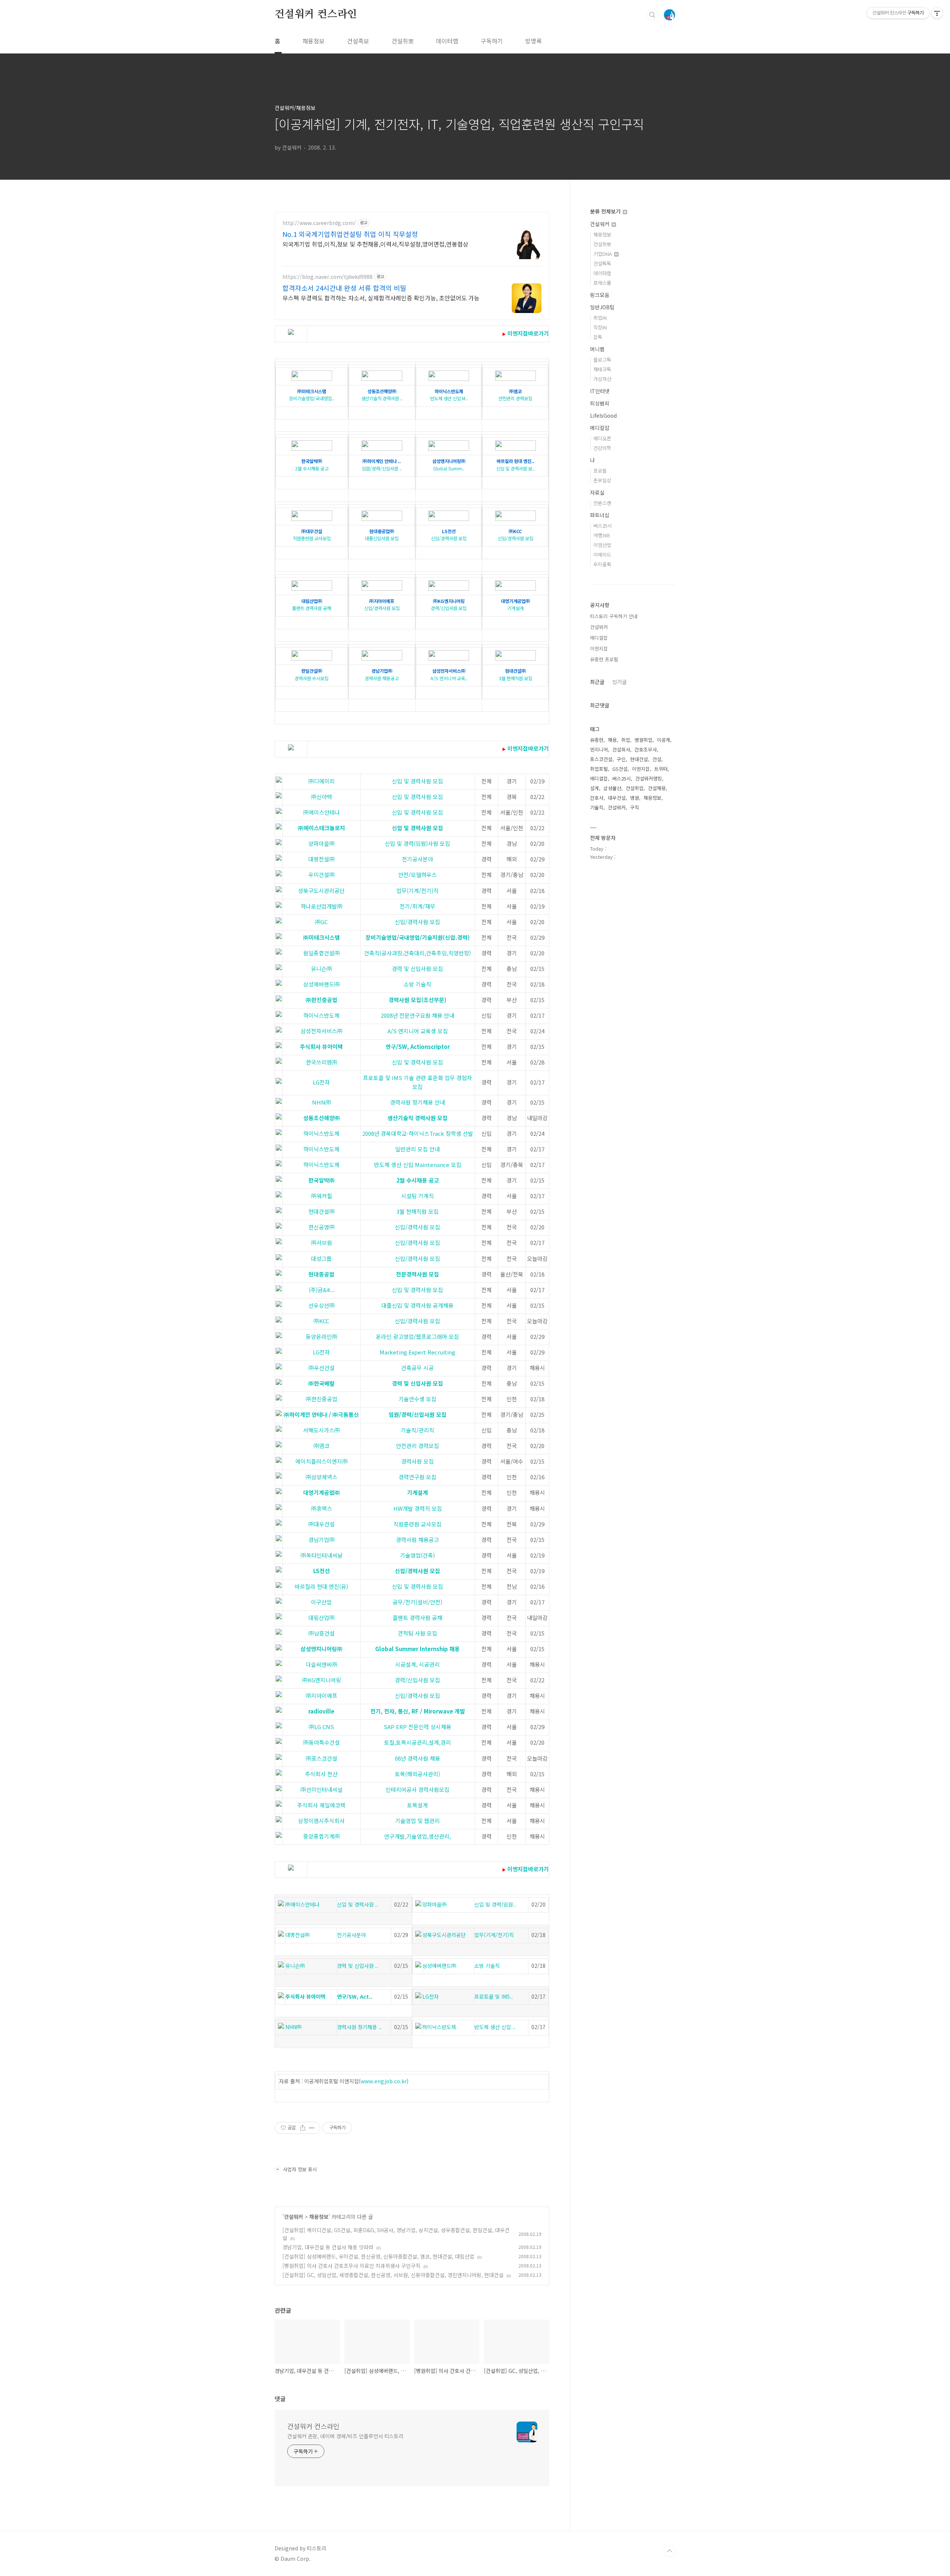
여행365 (602, 535)
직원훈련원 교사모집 (312, 535)
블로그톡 (602, 360)
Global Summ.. (449, 465)
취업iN (600, 318)
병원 (635, 798)
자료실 (597, 492)
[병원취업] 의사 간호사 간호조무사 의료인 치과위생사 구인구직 (351, 2266)
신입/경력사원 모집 (449, 535)
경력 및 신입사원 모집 (417, 969)
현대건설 (639, 759)
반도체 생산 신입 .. (495, 2027)
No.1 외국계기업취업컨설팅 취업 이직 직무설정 (350, 234)
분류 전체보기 (606, 211)
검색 (652, 15)
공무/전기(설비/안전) (417, 1602)
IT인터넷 (600, 391)
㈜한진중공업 (322, 1399)
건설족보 (358, 41)
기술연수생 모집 (417, 1399)
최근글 (597, 682)
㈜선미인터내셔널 (322, 1789)
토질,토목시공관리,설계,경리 (417, 1742)
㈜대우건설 (322, 1524)
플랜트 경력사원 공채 (312, 605)
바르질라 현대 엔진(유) (321, 1586)
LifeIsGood (603, 415)
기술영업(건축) (417, 1555)
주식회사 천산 (321, 1774)
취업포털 (599, 769)
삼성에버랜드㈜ (322, 984)
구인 (621, 759)
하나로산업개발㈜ (322, 906)
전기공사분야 (417, 859)
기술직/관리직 (417, 1430)
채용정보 (314, 41)
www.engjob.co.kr (384, 2081)
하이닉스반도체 (321, 1015)
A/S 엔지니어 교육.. (449, 674)
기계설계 (515, 605)
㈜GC (321, 922)
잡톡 (598, 337)
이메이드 (602, 555)
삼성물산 (612, 788)
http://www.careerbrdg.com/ (319, 223)
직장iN (600, 327)
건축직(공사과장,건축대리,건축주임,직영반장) (417, 953)
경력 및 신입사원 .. (358, 1966)
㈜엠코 (322, 1446)
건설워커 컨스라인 (316, 14)
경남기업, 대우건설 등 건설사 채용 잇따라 (328, 2247)
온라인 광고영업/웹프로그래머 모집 (417, 1336)
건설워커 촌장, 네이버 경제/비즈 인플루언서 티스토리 (345, 2436)
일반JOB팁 (602, 307)
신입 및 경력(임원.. (495, 1904)
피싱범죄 (600, 403)
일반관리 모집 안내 (417, 1149)
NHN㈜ (322, 1102)
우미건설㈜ (322, 875)
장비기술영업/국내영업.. (312, 395)
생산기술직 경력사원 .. (382, 395)
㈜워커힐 (322, 1196)
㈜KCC (321, 1321)
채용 (612, 740)
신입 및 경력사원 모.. (515, 465)
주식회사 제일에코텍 (321, 1805)
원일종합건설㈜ (322, 953)
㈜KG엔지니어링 (322, 1680)
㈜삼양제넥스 (322, 1477)
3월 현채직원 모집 (515, 674)
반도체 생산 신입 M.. (449, 395)
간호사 (597, 798)
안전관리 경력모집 (515, 395)
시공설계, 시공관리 (417, 1664)
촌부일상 (602, 480)
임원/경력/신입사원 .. (382, 465)
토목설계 (417, 1805)
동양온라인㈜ (322, 1336)
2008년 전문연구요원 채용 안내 (417, 1015)
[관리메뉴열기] (937, 13)
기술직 (597, 807)
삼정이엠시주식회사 (321, 1821)
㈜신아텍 (322, 797)
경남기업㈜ (322, 1540)
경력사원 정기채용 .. (359, 2027)
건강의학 (602, 448)
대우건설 (617, 798)
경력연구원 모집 (417, 1477)
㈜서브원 (322, 1243)
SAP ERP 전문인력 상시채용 (417, 1727)
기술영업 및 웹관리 (417, 1821)
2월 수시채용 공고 (312, 465)
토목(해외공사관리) (417, 1774)
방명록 (533, 41)
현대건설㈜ (322, 1211)
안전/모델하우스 (417, 875)
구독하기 (492, 41)
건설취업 (635, 788)
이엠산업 (602, 545)
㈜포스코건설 (322, 1758)
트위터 (661, 769)
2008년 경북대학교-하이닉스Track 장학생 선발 (418, 1133)
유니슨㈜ (322, 969)
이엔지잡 (599, 648)
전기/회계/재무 (417, 906)
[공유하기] (303, 2128)
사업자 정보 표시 (300, 2169)
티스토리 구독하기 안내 (614, 616)
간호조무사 (646, 749)
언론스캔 (602, 503)
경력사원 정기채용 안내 (417, 1102)
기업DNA (603, 254)
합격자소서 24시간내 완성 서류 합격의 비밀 (344, 288)
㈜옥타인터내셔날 (322, 1555)
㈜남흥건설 (322, 1633)
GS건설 (620, 769)
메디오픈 (602, 438)
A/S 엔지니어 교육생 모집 (418, 1031)
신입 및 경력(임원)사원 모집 (417, 843)
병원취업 (643, 740)
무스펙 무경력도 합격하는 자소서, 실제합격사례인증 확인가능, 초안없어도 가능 (381, 298)
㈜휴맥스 (322, 1508)
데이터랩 (447, 41)
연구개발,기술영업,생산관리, (417, 1836)
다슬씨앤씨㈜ (322, 1664)
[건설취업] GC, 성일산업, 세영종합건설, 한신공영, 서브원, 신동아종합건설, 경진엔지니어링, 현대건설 (393, 2275)
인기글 (620, 682)
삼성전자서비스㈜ (322, 1031)
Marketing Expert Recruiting (417, 1352)
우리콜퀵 (602, 564)
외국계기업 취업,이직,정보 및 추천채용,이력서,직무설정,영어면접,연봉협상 (375, 244)
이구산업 (321, 1602)
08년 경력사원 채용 (417, 1758)
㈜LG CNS (321, 1727)
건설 (657, 759)
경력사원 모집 (417, 1461)
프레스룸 (602, 283)
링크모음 (600, 295)
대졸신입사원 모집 (382, 535)
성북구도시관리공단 (321, 891)
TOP (669, 2551)
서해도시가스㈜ (322, 1430)
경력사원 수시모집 (312, 674)
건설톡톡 (602, 263)
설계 (594, 788)
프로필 (600, 471)
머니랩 (597, 349)
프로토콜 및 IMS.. (494, 1996)
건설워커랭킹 (649, 778)
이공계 (664, 740)
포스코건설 (601, 759)
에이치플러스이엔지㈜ (322, 1461)
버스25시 (603, 526)
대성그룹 (321, 1258)
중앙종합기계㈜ (322, 1836)
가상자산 (602, 379)
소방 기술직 (417, 984)
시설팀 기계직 (417, 1196)
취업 (626, 740)
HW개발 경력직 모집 (418, 1508)
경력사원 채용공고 (382, 674)
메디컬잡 (600, 428)
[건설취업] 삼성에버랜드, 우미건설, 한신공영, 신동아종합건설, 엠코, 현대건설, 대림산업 (378, 2256)
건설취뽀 (403, 41)
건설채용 (657, 788)
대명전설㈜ (322, 859)
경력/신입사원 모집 (449, 605)
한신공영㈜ (322, 1227)
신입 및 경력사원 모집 (417, 781)
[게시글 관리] (312, 2128)
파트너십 (600, 515)
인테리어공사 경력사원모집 (417, 1789)
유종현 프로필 (604, 659)
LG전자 (321, 1082)
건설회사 (621, 749)
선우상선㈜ (322, 1305)
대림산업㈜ (322, 1618)
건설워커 (294, 2217)
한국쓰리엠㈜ (322, 1062)
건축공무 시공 (417, 1368)
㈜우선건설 (322, 1368)
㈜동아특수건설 (322, 1742)
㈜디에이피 (322, 781)
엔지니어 (599, 749)
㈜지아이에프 (322, 1695)
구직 (635, 807)
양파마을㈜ (322, 843)
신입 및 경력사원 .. (358, 1904)
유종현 (597, 740)
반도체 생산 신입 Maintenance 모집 (418, 1165)
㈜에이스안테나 (322, 812)
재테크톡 (602, 369)
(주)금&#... (322, 1290)
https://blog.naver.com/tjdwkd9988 (327, 277)
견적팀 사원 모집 (417, 1633)
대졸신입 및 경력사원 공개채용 (417, 1305)
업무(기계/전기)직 (417, 891)
